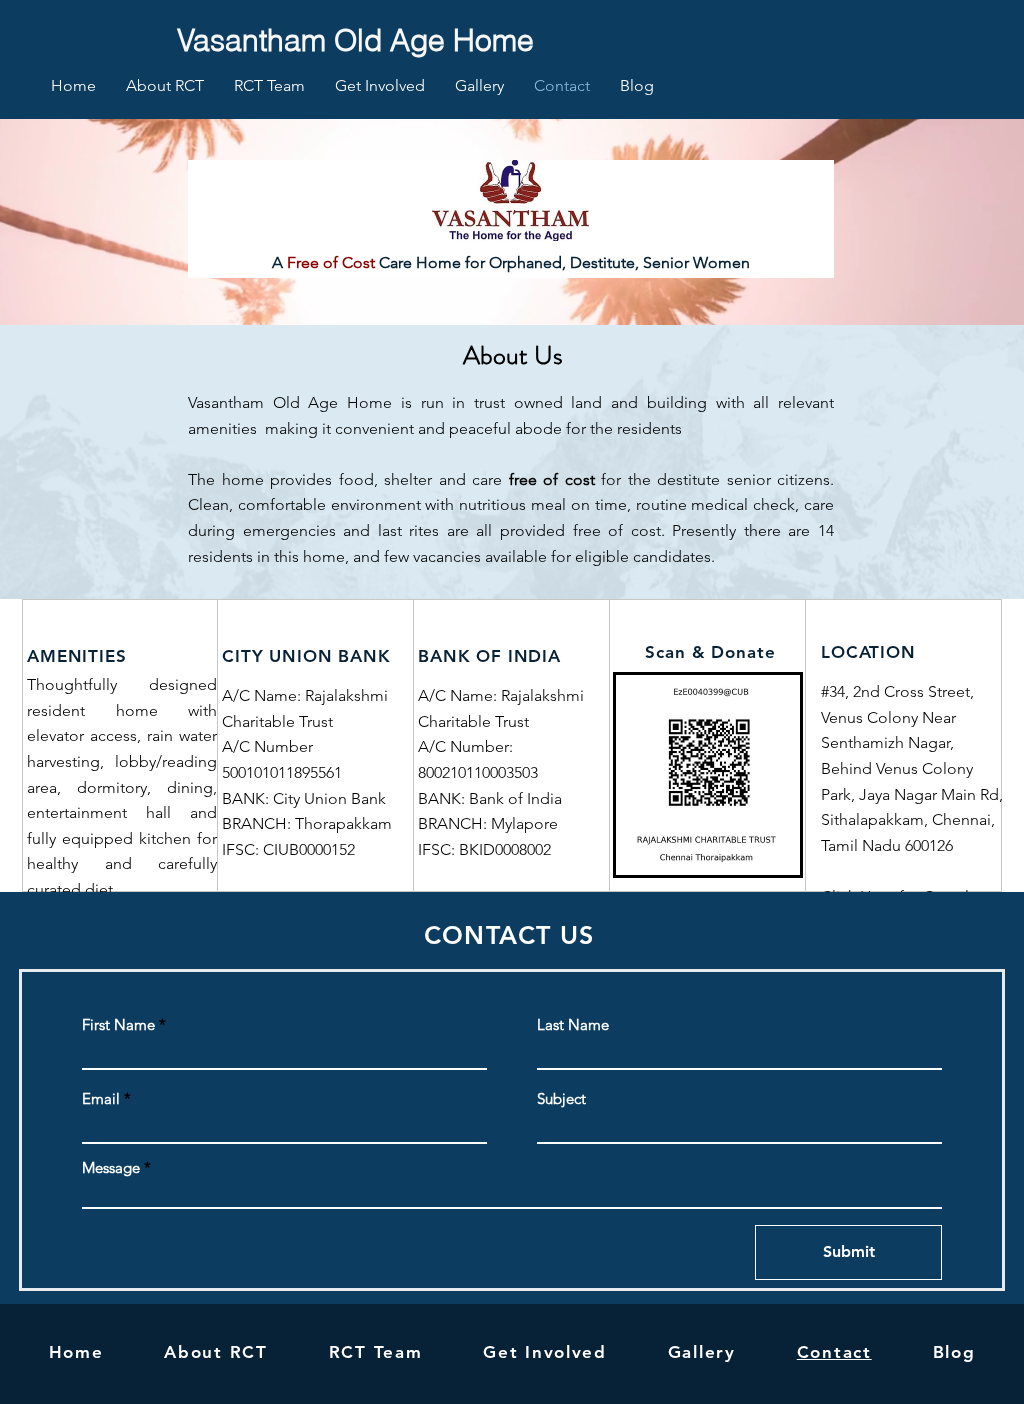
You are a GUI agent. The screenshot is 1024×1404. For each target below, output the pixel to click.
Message (111, 1167)
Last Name (573, 1024)
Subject (561, 1098)
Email (101, 1098)
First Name (118, 1024)
